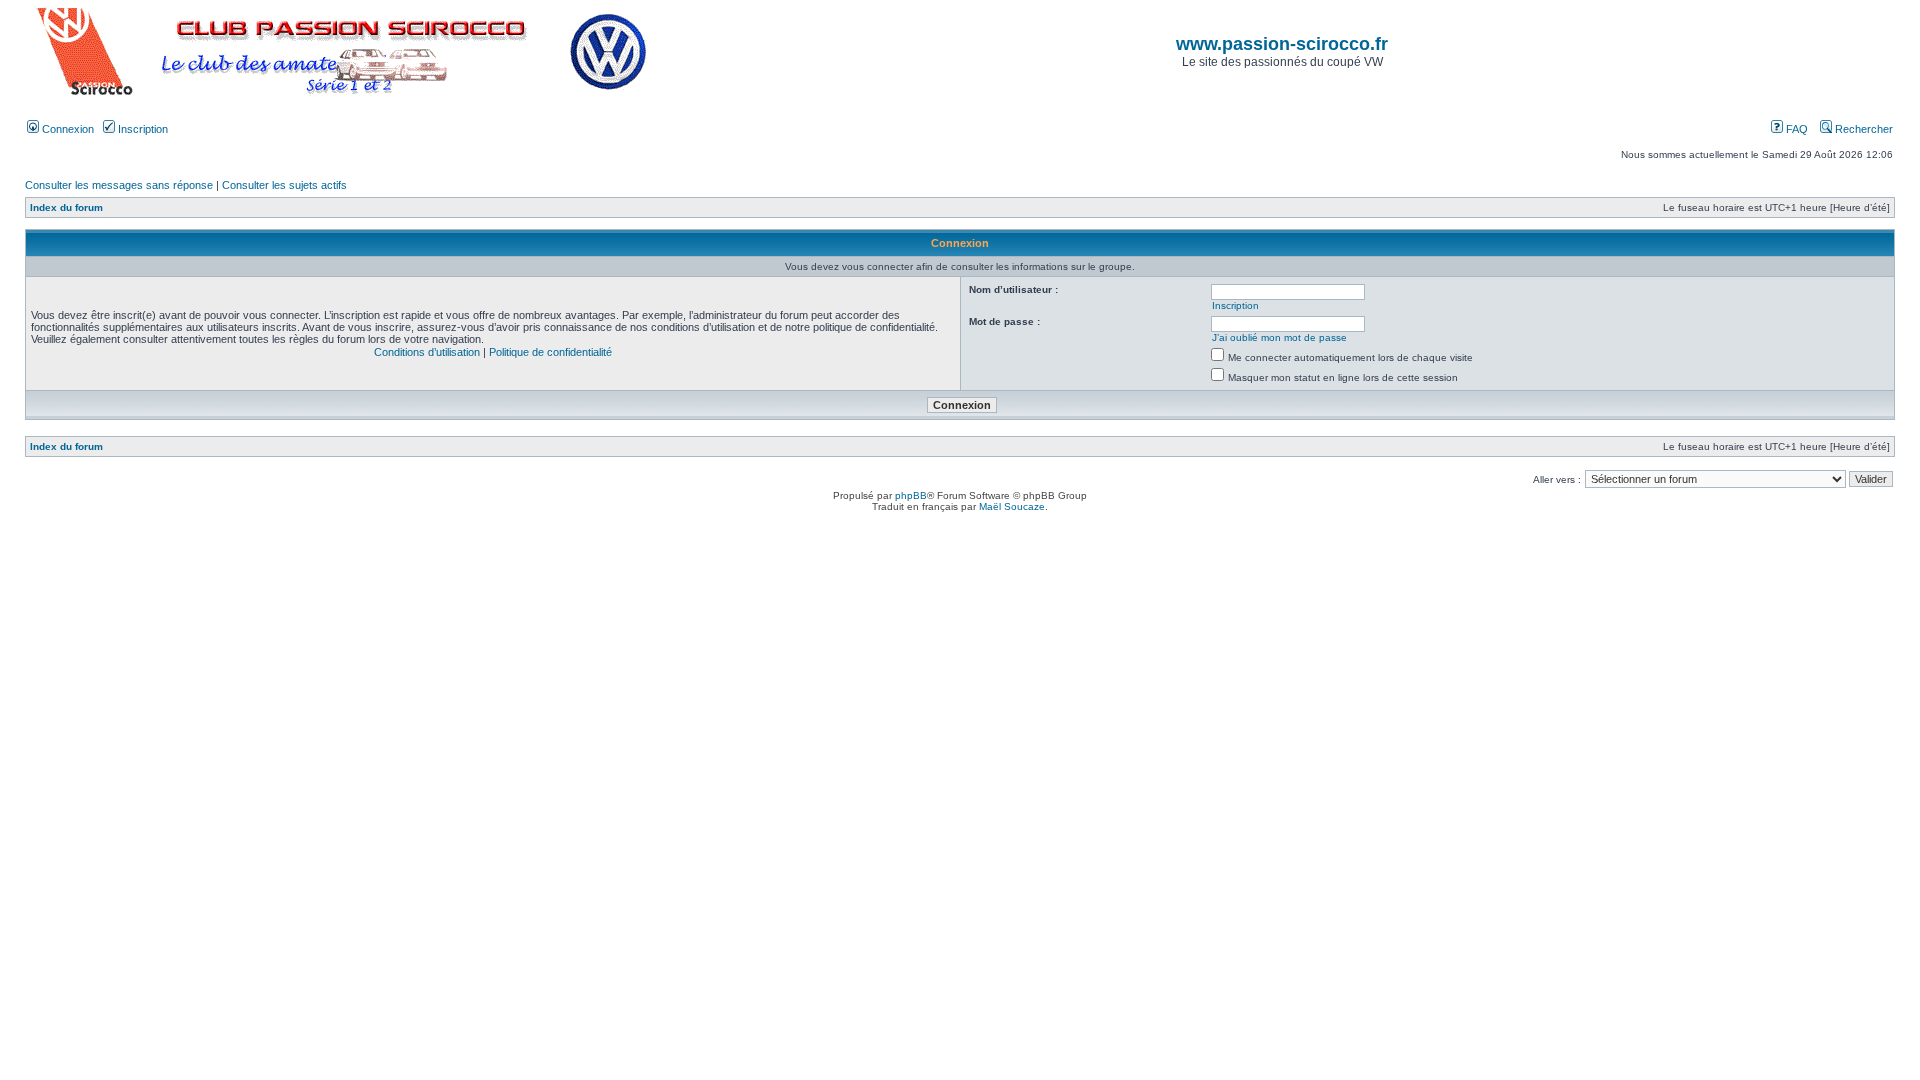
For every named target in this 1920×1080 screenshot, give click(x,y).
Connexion (66, 129)
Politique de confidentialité (550, 352)
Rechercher (1862, 129)
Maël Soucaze (1012, 506)
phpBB (911, 495)
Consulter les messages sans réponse (119, 185)
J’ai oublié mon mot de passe (1279, 337)
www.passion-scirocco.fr (1282, 44)
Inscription (141, 129)
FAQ (1795, 129)
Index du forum (66, 207)
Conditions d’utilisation (427, 352)
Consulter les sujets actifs (284, 185)
